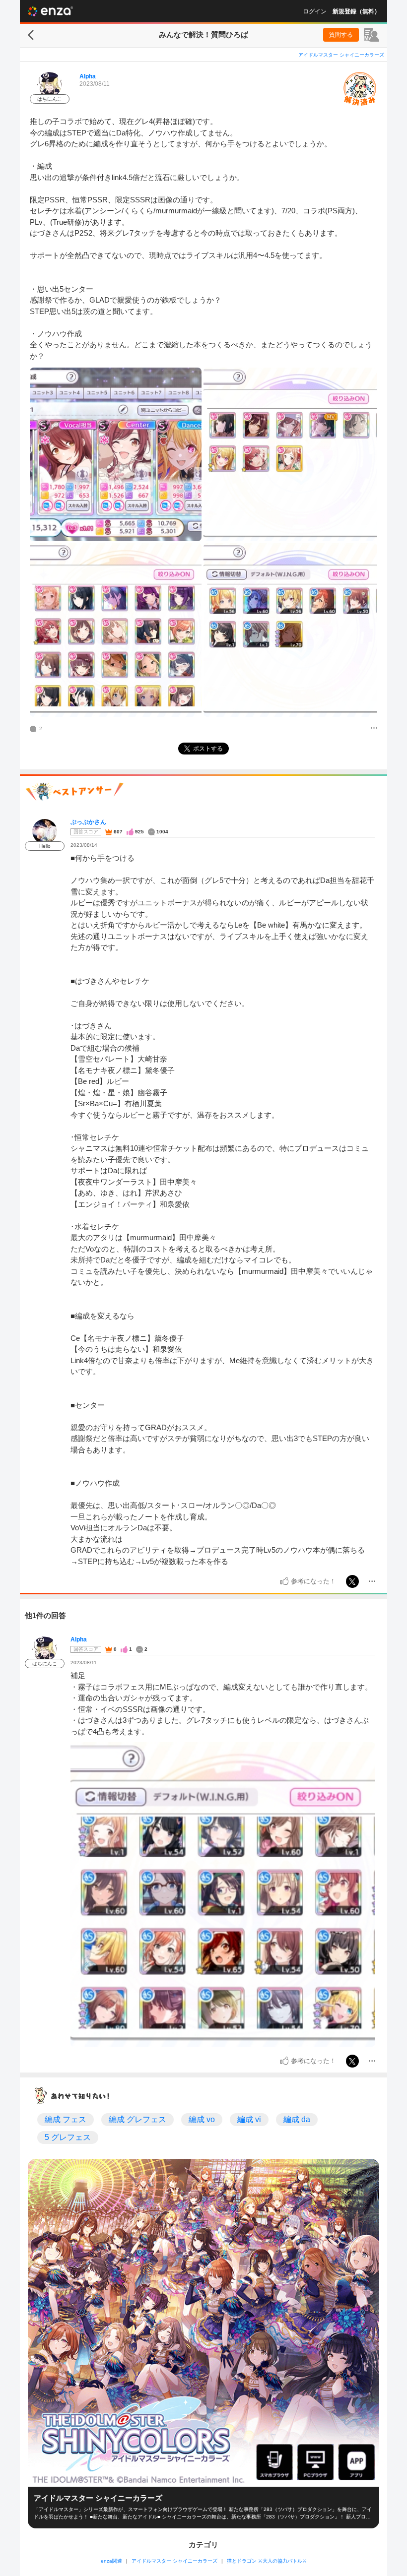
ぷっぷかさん (88, 822)
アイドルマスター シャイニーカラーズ (341, 55)
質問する (341, 35)
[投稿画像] (116, 454)
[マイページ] (372, 35)
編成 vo (202, 2119)
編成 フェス (66, 2119)
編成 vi (249, 2119)
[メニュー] (374, 729)
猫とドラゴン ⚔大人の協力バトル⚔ (267, 2561)
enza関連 (111, 2561)
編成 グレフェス (137, 2119)
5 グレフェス (68, 2137)
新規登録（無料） (356, 11)
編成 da (297, 2119)
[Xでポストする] (352, 1581)
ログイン (315, 11)
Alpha (88, 76)
